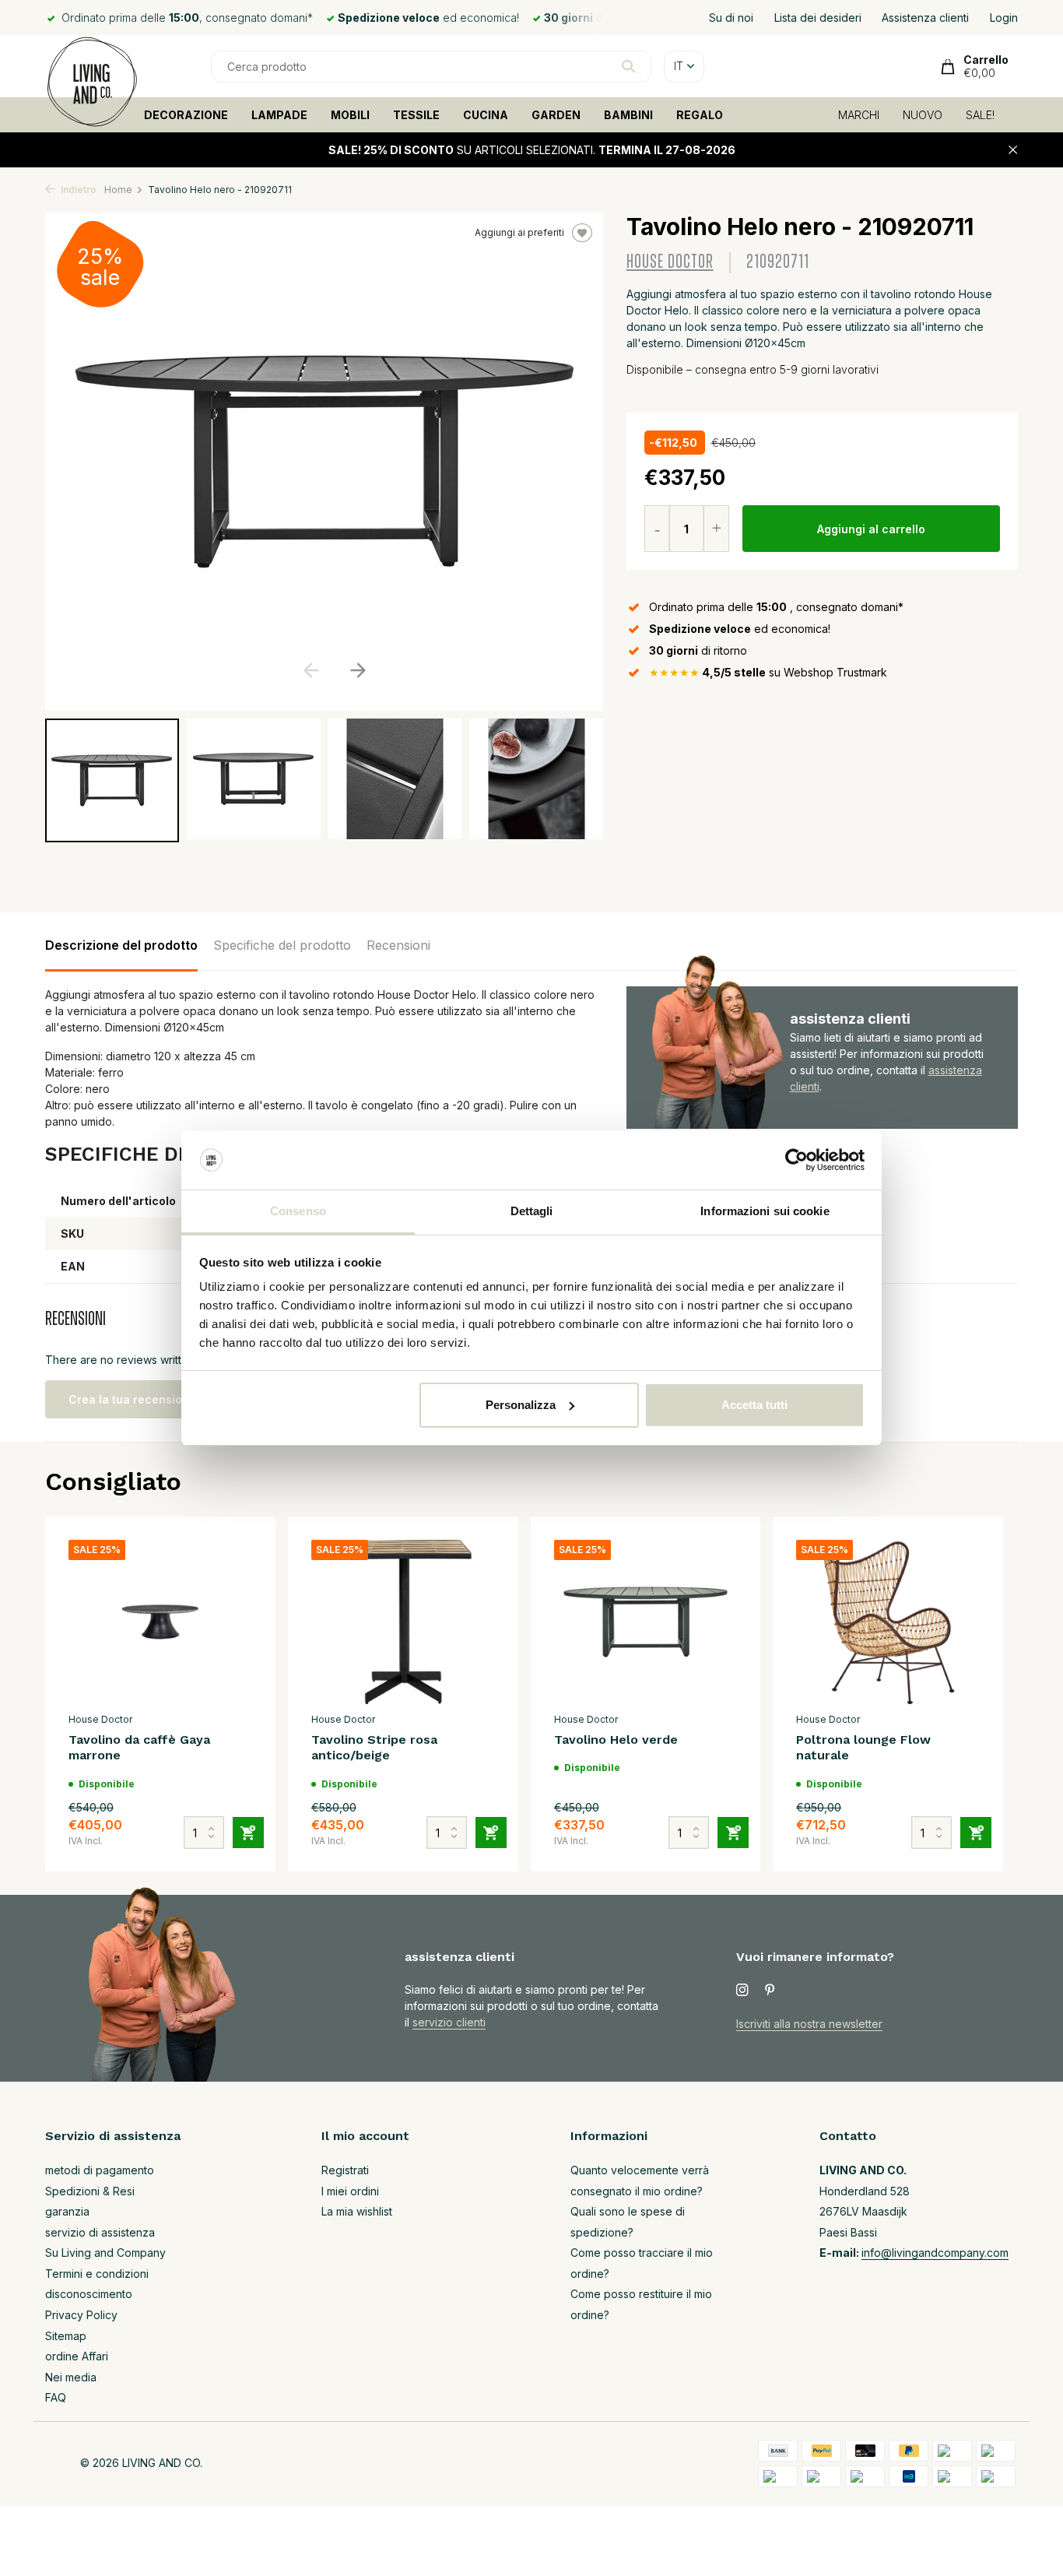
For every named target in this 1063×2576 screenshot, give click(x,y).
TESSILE (416, 115)
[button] (358, 670)
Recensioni (398, 945)
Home (118, 190)
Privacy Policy (81, 2315)
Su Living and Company (105, 2253)
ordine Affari (77, 2356)
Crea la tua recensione (132, 1399)
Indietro (77, 190)
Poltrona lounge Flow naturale (863, 1748)
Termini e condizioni (97, 2274)
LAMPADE (279, 115)
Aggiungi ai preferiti (519, 232)
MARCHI (859, 115)
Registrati (345, 2170)
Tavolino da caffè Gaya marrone (139, 1748)
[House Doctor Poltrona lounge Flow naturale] (888, 1622)
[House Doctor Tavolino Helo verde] (646, 1622)
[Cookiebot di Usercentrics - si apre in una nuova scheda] (796, 1160)
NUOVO (923, 115)
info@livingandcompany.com (935, 2253)
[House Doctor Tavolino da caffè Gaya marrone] (160, 1622)
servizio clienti (449, 2022)
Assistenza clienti (925, 18)
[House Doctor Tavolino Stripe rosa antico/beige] (403, 1622)
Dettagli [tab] (532, 1211)
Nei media (71, 2377)
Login (1004, 18)
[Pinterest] (770, 1991)
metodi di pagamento (100, 2170)
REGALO (700, 115)
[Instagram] (742, 1991)
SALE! (980, 115)
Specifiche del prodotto (282, 945)
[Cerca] (628, 66)
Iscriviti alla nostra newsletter (809, 2024)
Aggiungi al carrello (871, 529)
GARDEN (556, 115)
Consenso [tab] (298, 1211)
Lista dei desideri (818, 18)
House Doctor (670, 262)
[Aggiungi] (248, 1833)
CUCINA (486, 115)
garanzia (67, 2211)
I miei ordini (350, 2191)
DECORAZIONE (186, 115)
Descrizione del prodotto (121, 945)
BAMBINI (628, 115)
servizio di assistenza (100, 2232)
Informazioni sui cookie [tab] (765, 1211)
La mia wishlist (357, 2211)
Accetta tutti (754, 1405)
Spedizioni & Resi (90, 2191)
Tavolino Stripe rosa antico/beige (374, 1748)
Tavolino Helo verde (616, 1740)
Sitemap (66, 2336)
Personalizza (521, 1405)
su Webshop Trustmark (768, 672)
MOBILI (350, 115)
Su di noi (731, 18)
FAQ (56, 2397)
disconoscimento (89, 2294)
